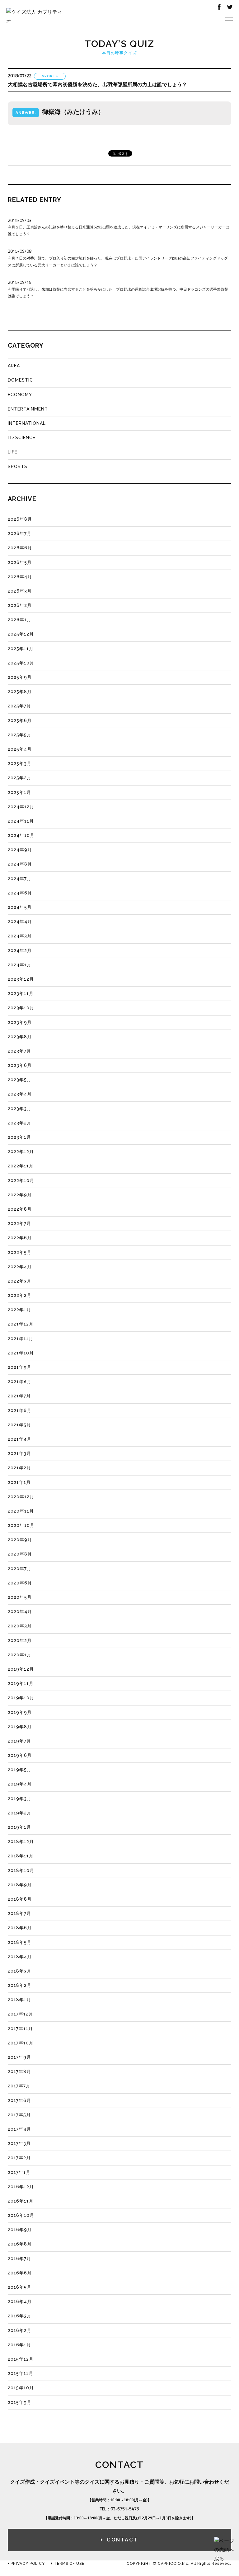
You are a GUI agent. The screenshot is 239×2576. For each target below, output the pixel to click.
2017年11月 (20, 2029)
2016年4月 (20, 2302)
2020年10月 (21, 1525)
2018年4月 (20, 1957)
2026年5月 (20, 562)
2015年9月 (20, 2402)
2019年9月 (20, 1712)
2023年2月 (20, 1123)
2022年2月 (20, 1295)
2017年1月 (19, 2172)
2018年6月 (20, 1928)
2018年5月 (20, 1942)
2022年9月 (20, 1195)
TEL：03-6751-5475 (119, 2509)
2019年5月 (20, 1770)
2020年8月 (20, 1554)
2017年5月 (19, 2115)
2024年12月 (21, 807)
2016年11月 (21, 2201)
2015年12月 (21, 2359)
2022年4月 (20, 1267)
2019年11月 (21, 1683)
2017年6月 (19, 2100)
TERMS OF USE (68, 2564)
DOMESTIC (20, 380)
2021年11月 (21, 1339)
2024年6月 (20, 893)
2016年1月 (19, 2345)
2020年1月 (20, 1655)
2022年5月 (20, 1252)
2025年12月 (21, 634)
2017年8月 (19, 2072)
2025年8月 (20, 692)
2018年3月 (20, 1971)
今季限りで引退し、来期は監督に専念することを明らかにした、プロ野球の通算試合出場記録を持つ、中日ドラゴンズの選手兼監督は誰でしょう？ (118, 289)
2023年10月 (21, 1008)
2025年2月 (20, 778)
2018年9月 (20, 1885)
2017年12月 (21, 2014)
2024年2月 (20, 950)
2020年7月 (20, 1569)
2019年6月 (20, 1755)
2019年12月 (21, 1669)
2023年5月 (20, 1080)
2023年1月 (19, 1137)
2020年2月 (20, 1640)
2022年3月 (20, 1281)
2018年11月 (21, 1856)
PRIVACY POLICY (27, 2564)
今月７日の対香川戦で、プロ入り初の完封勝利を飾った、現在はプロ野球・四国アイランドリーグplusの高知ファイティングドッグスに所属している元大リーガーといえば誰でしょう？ (118, 258)
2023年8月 (20, 1037)
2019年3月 (20, 1799)
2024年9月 (20, 850)
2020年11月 (21, 1511)
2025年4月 (20, 749)
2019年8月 (20, 1727)
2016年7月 (19, 2259)
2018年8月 (20, 1899)
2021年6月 (20, 1410)
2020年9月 (20, 1540)
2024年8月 (20, 864)
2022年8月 (20, 1209)
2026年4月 (20, 577)
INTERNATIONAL (27, 423)
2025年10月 (21, 663)
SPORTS (18, 467)
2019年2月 (20, 1813)
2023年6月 (20, 1065)
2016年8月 (20, 2244)
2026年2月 (20, 605)
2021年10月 (21, 1353)
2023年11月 (21, 993)
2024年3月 (20, 936)
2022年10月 (21, 1180)
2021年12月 (21, 1324)
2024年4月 (20, 922)
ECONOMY (20, 395)
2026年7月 (20, 533)
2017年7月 (19, 2086)
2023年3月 (20, 1109)
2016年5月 (20, 2287)
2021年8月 (20, 1382)
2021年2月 (19, 1468)
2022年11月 (21, 1166)
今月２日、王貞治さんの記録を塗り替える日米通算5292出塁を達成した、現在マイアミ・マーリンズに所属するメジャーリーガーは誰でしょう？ (119, 227)
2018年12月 (21, 1842)
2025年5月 (20, 735)
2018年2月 (20, 1985)
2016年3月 (20, 2316)
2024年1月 (20, 965)
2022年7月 (19, 1223)
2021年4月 (20, 1439)
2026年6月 (20, 548)
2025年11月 (21, 649)
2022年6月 (20, 1238)
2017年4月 (19, 2129)
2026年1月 (20, 620)
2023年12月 (21, 979)
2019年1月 (19, 1827)
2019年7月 (19, 1741)
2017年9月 (19, 2057)
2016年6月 (20, 2273)
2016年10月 (21, 2215)
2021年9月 (20, 1367)
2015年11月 (21, 2373)
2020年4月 (20, 1612)
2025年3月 (20, 763)
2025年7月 (19, 706)
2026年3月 (20, 591)
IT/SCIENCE (22, 438)
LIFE (13, 452)
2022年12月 (21, 1152)
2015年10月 (21, 2388)
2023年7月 (19, 1051)
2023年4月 (20, 1094)
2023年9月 (20, 1022)
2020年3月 (20, 1626)
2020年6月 (20, 1583)
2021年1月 (19, 1482)
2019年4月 (20, 1784)
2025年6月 (20, 720)
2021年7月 (19, 1396)
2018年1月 (19, 2000)
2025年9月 (20, 677)
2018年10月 (21, 1870)
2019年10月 (21, 1698)
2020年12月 (21, 1497)
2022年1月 (19, 1310)
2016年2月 (20, 2330)
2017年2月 (19, 2158)
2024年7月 (20, 879)
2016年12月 (21, 2187)
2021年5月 (19, 1425)
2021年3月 (19, 1453)
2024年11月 (21, 821)
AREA (14, 366)
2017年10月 (21, 2043)
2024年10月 (21, 835)
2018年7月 (19, 1913)
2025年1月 (19, 792)
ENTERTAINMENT (28, 409)
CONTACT (122, 2540)
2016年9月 (20, 2230)
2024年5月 (20, 907)
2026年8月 (20, 519)
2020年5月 (20, 1597)
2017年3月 (19, 2143)
